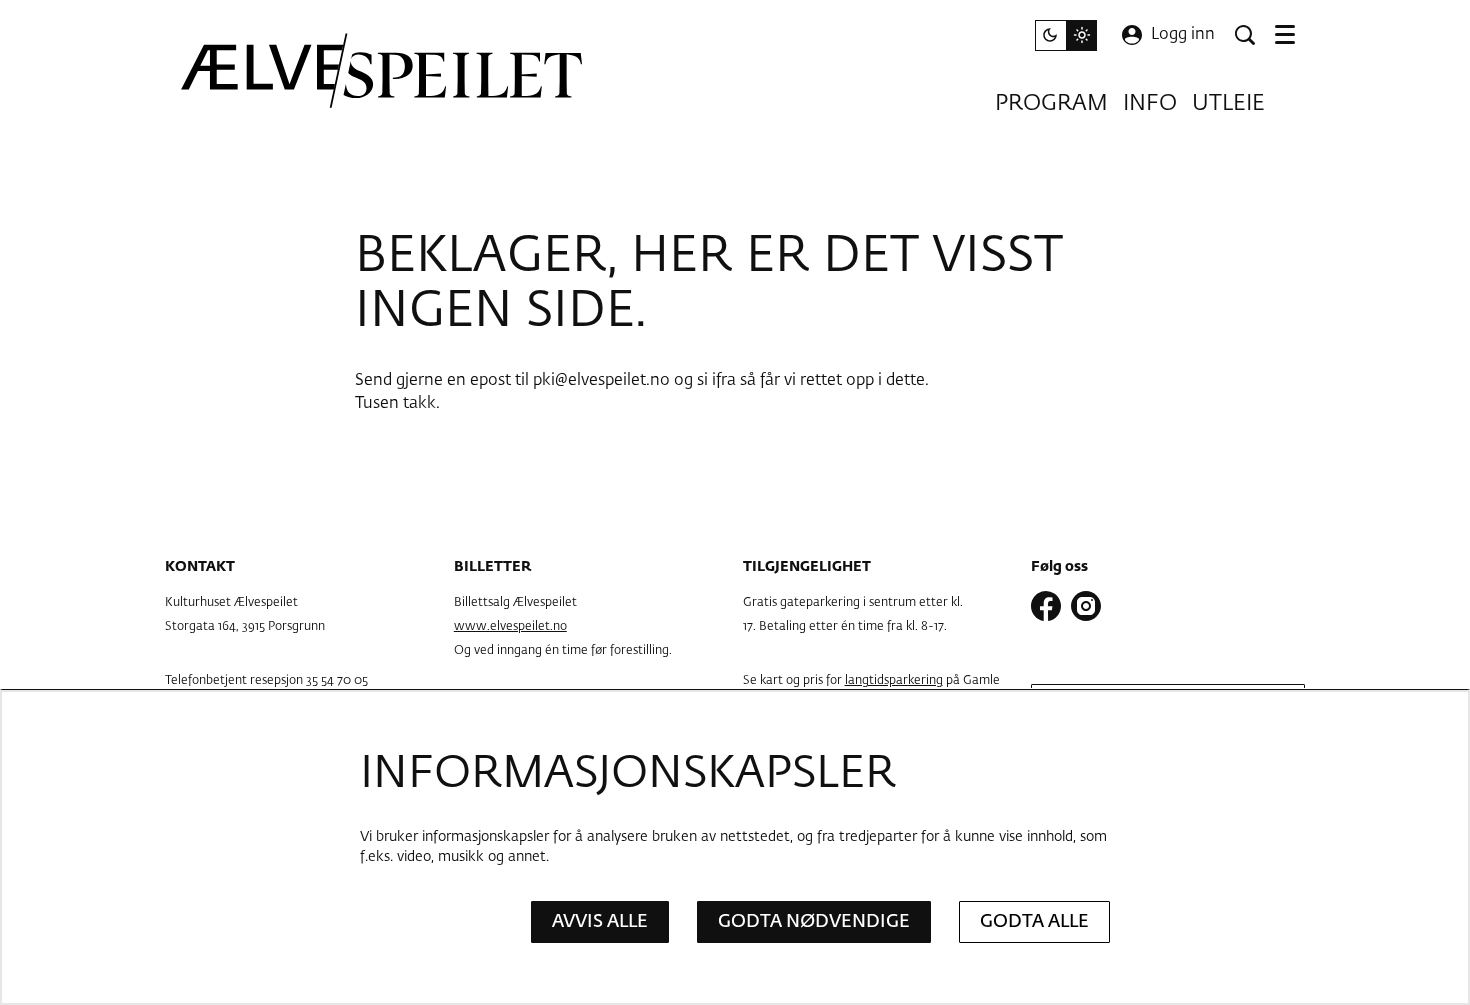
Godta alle (1034, 922)
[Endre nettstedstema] (1066, 35)
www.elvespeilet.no (510, 627)
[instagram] (1086, 606)
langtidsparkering (894, 681)
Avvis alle (600, 922)
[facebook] (1046, 606)
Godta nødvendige (814, 922)
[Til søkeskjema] (1245, 35)
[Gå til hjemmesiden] (383, 70)
